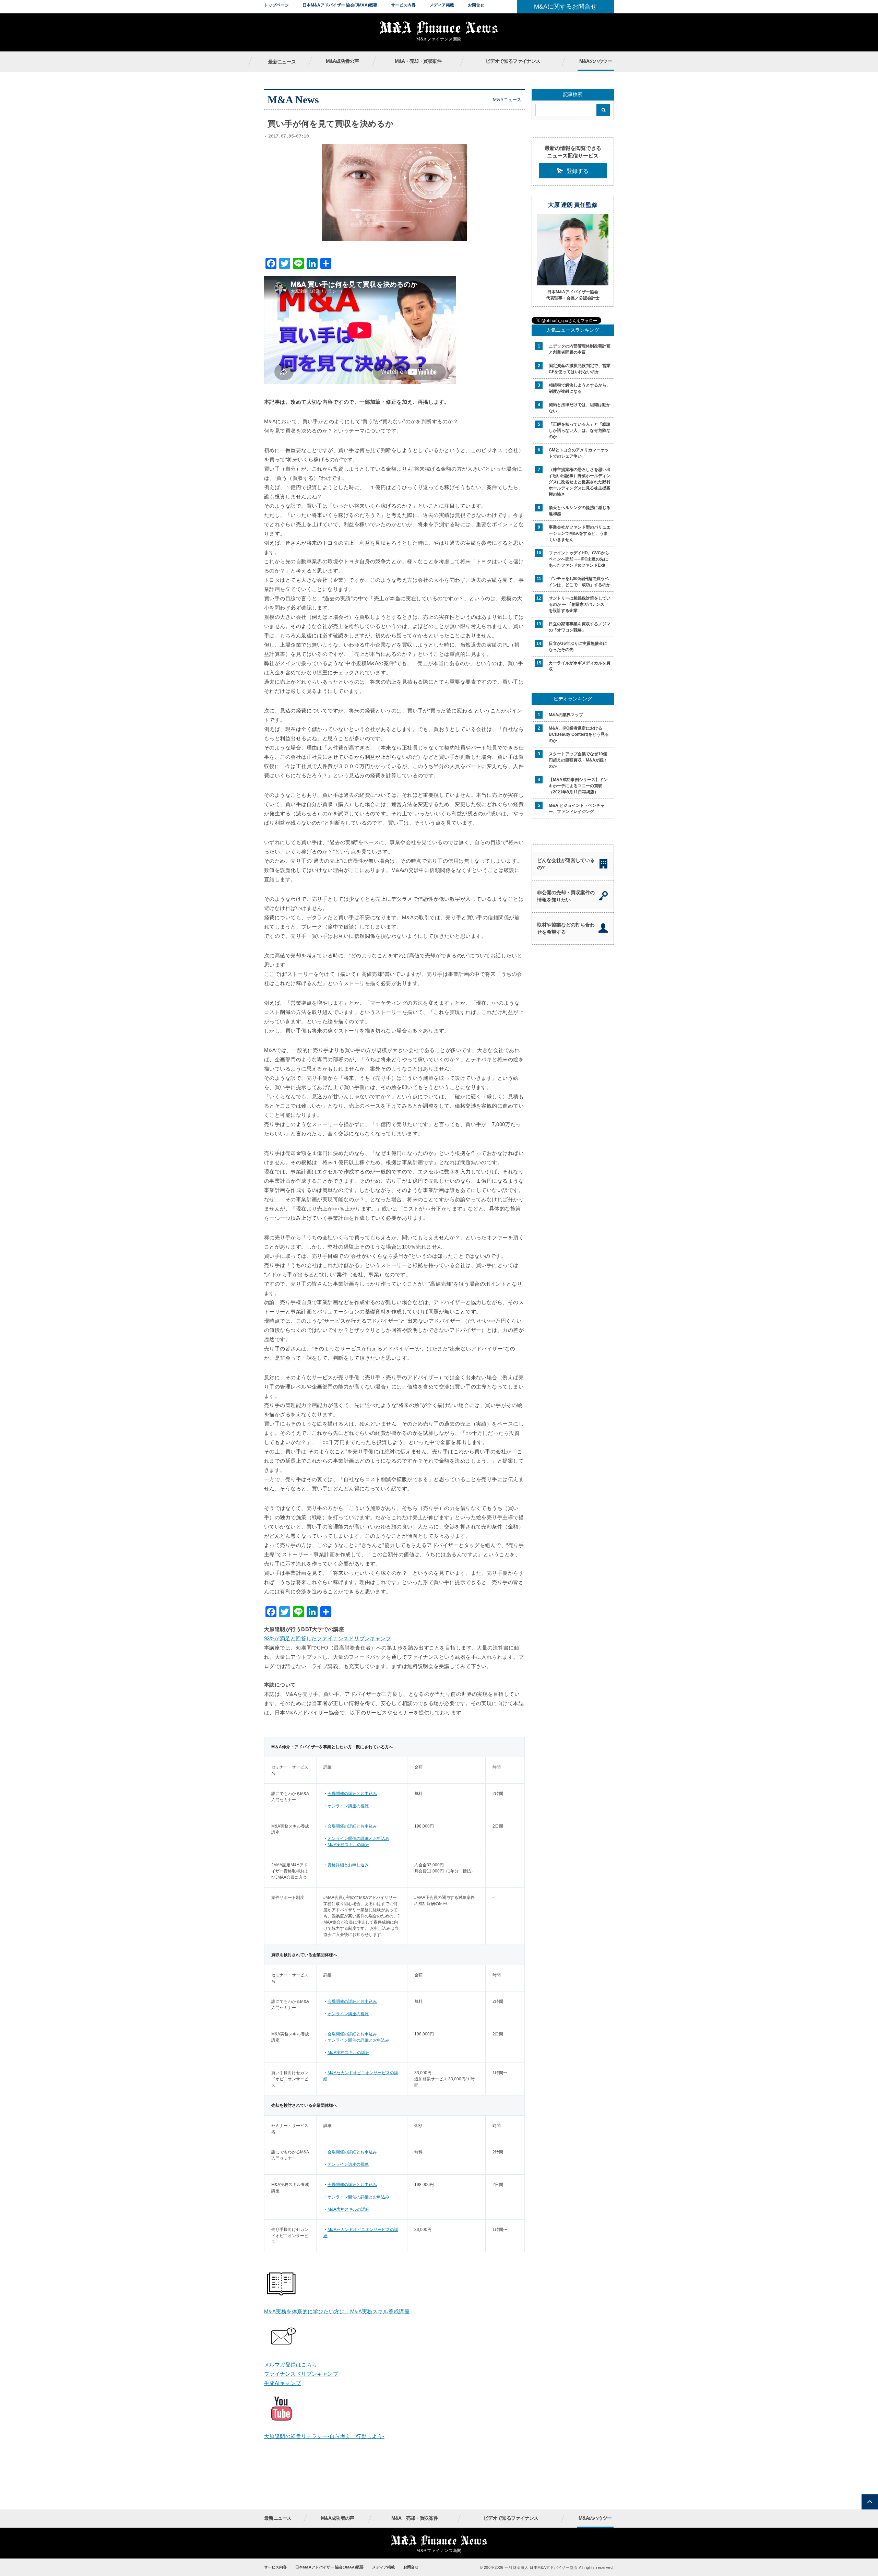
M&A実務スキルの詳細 (348, 1845)
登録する (578, 171)
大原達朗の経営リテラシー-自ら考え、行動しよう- (324, 2436)
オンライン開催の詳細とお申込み (358, 1839)
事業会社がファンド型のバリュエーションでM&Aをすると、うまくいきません (580, 533)
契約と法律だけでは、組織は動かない (580, 408)
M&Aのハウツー (596, 61)
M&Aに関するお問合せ (565, 7)
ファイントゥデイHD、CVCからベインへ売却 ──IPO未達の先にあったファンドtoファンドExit (579, 559)
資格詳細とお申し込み (348, 1865)
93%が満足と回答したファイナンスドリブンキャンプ (328, 1638)
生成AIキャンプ (283, 2383)
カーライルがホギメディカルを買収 (580, 666)
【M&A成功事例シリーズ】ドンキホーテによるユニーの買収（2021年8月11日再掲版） (578, 786)
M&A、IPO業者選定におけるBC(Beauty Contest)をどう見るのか (579, 734)
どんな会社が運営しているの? (566, 864)
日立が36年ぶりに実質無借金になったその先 (578, 647)
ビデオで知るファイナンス (513, 61)
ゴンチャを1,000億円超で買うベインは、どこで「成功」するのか (580, 582)
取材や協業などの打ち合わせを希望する (566, 928)
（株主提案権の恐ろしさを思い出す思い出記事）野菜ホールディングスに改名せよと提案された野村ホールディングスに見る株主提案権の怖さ (580, 482)
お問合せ (476, 5)
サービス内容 (403, 5)
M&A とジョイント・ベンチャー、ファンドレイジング (577, 808)
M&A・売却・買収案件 (418, 61)
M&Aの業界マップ (566, 715)
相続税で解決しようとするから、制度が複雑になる (580, 388)
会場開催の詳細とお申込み (352, 1794)
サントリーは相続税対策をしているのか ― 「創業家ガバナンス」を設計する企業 (580, 604)
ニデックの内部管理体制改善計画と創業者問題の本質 (580, 349)
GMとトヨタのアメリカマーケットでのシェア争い (579, 453)
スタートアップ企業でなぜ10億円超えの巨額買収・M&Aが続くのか (578, 760)
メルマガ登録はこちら (291, 2365)
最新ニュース (282, 62)
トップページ (276, 5)
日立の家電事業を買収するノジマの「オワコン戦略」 (580, 627)
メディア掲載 (442, 5)
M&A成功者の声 (342, 61)
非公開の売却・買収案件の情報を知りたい (566, 896)
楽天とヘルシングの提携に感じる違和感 (580, 511)
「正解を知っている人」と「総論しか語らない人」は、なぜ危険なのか (580, 430)
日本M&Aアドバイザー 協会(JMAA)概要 (340, 5)
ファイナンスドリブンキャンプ (301, 2374)
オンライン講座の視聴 (348, 1806)
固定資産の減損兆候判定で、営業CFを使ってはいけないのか (580, 369)
